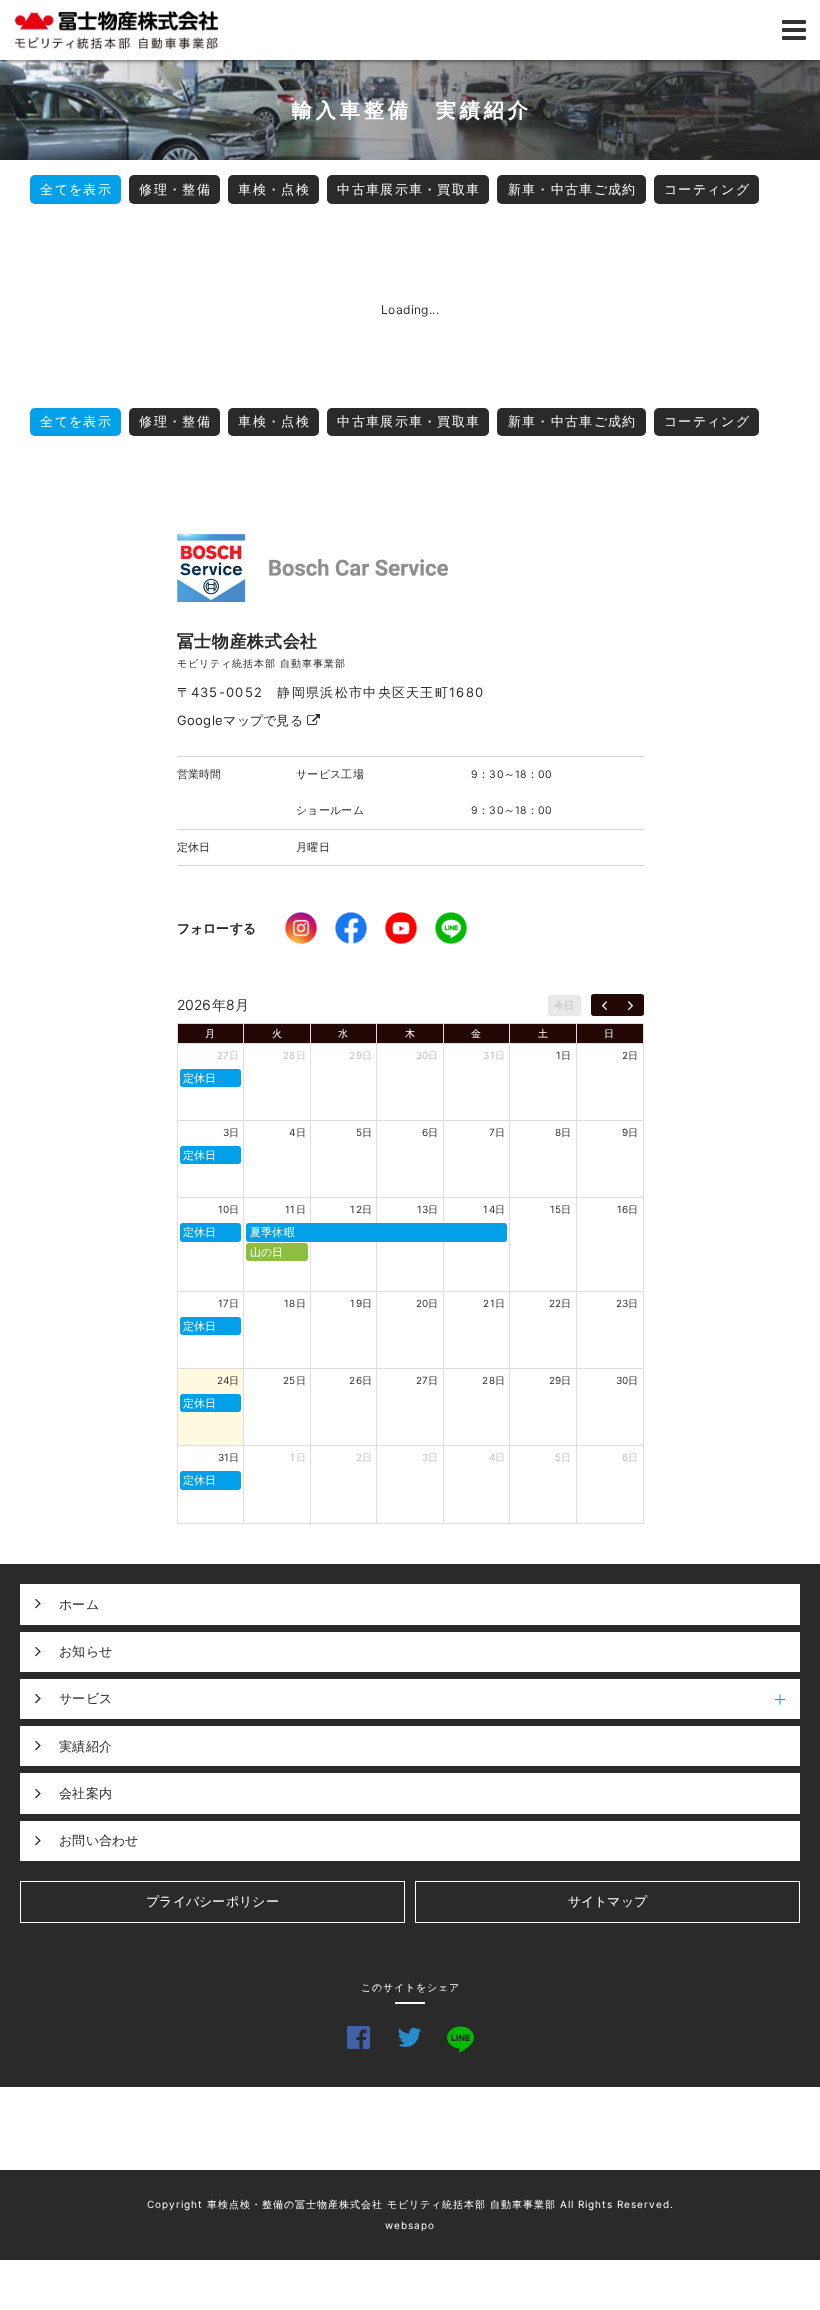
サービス (85, 1698)
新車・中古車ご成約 (572, 189)
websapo (410, 2225)
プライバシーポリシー (212, 1901)
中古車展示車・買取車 (408, 189)
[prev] (604, 1005)
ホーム (79, 1604)
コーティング (707, 189)
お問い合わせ (99, 1840)
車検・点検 (274, 189)
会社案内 (85, 1793)
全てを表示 (76, 189)
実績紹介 (85, 1746)
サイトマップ (608, 1901)
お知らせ (85, 1651)
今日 (564, 1005)
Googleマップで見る (242, 720)
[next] (630, 1005)
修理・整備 (175, 189)
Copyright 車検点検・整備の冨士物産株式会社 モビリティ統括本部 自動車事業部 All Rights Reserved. (410, 2204)
